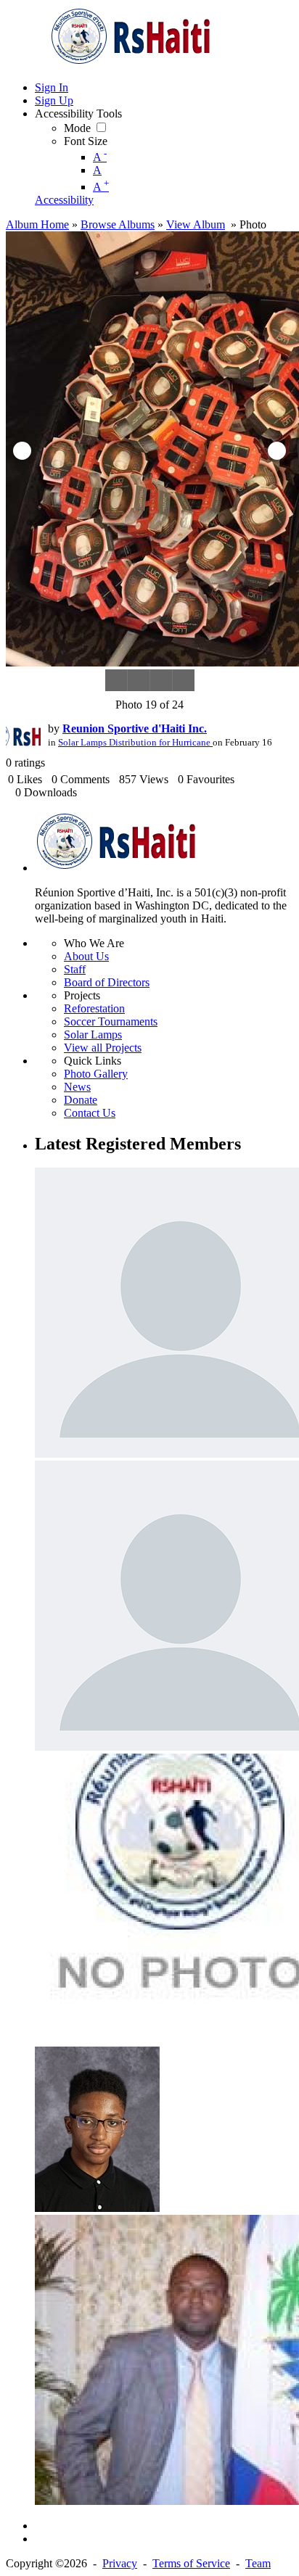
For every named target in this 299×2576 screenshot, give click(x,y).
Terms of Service (191, 2563)
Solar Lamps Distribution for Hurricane (135, 743)
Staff (75, 969)
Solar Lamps (93, 1035)
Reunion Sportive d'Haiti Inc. (135, 728)
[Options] (183, 680)
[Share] (161, 680)
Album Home (37, 224)
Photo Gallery (96, 1074)
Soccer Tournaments (111, 1021)
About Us (86, 956)
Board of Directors (107, 982)
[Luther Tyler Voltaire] (97, 2208)
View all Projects (103, 1048)
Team (258, 2563)
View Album (196, 224)
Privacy (120, 2563)
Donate (81, 1100)
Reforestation (94, 1008)
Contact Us (90, 1113)
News (77, 1087)
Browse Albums (118, 224)
